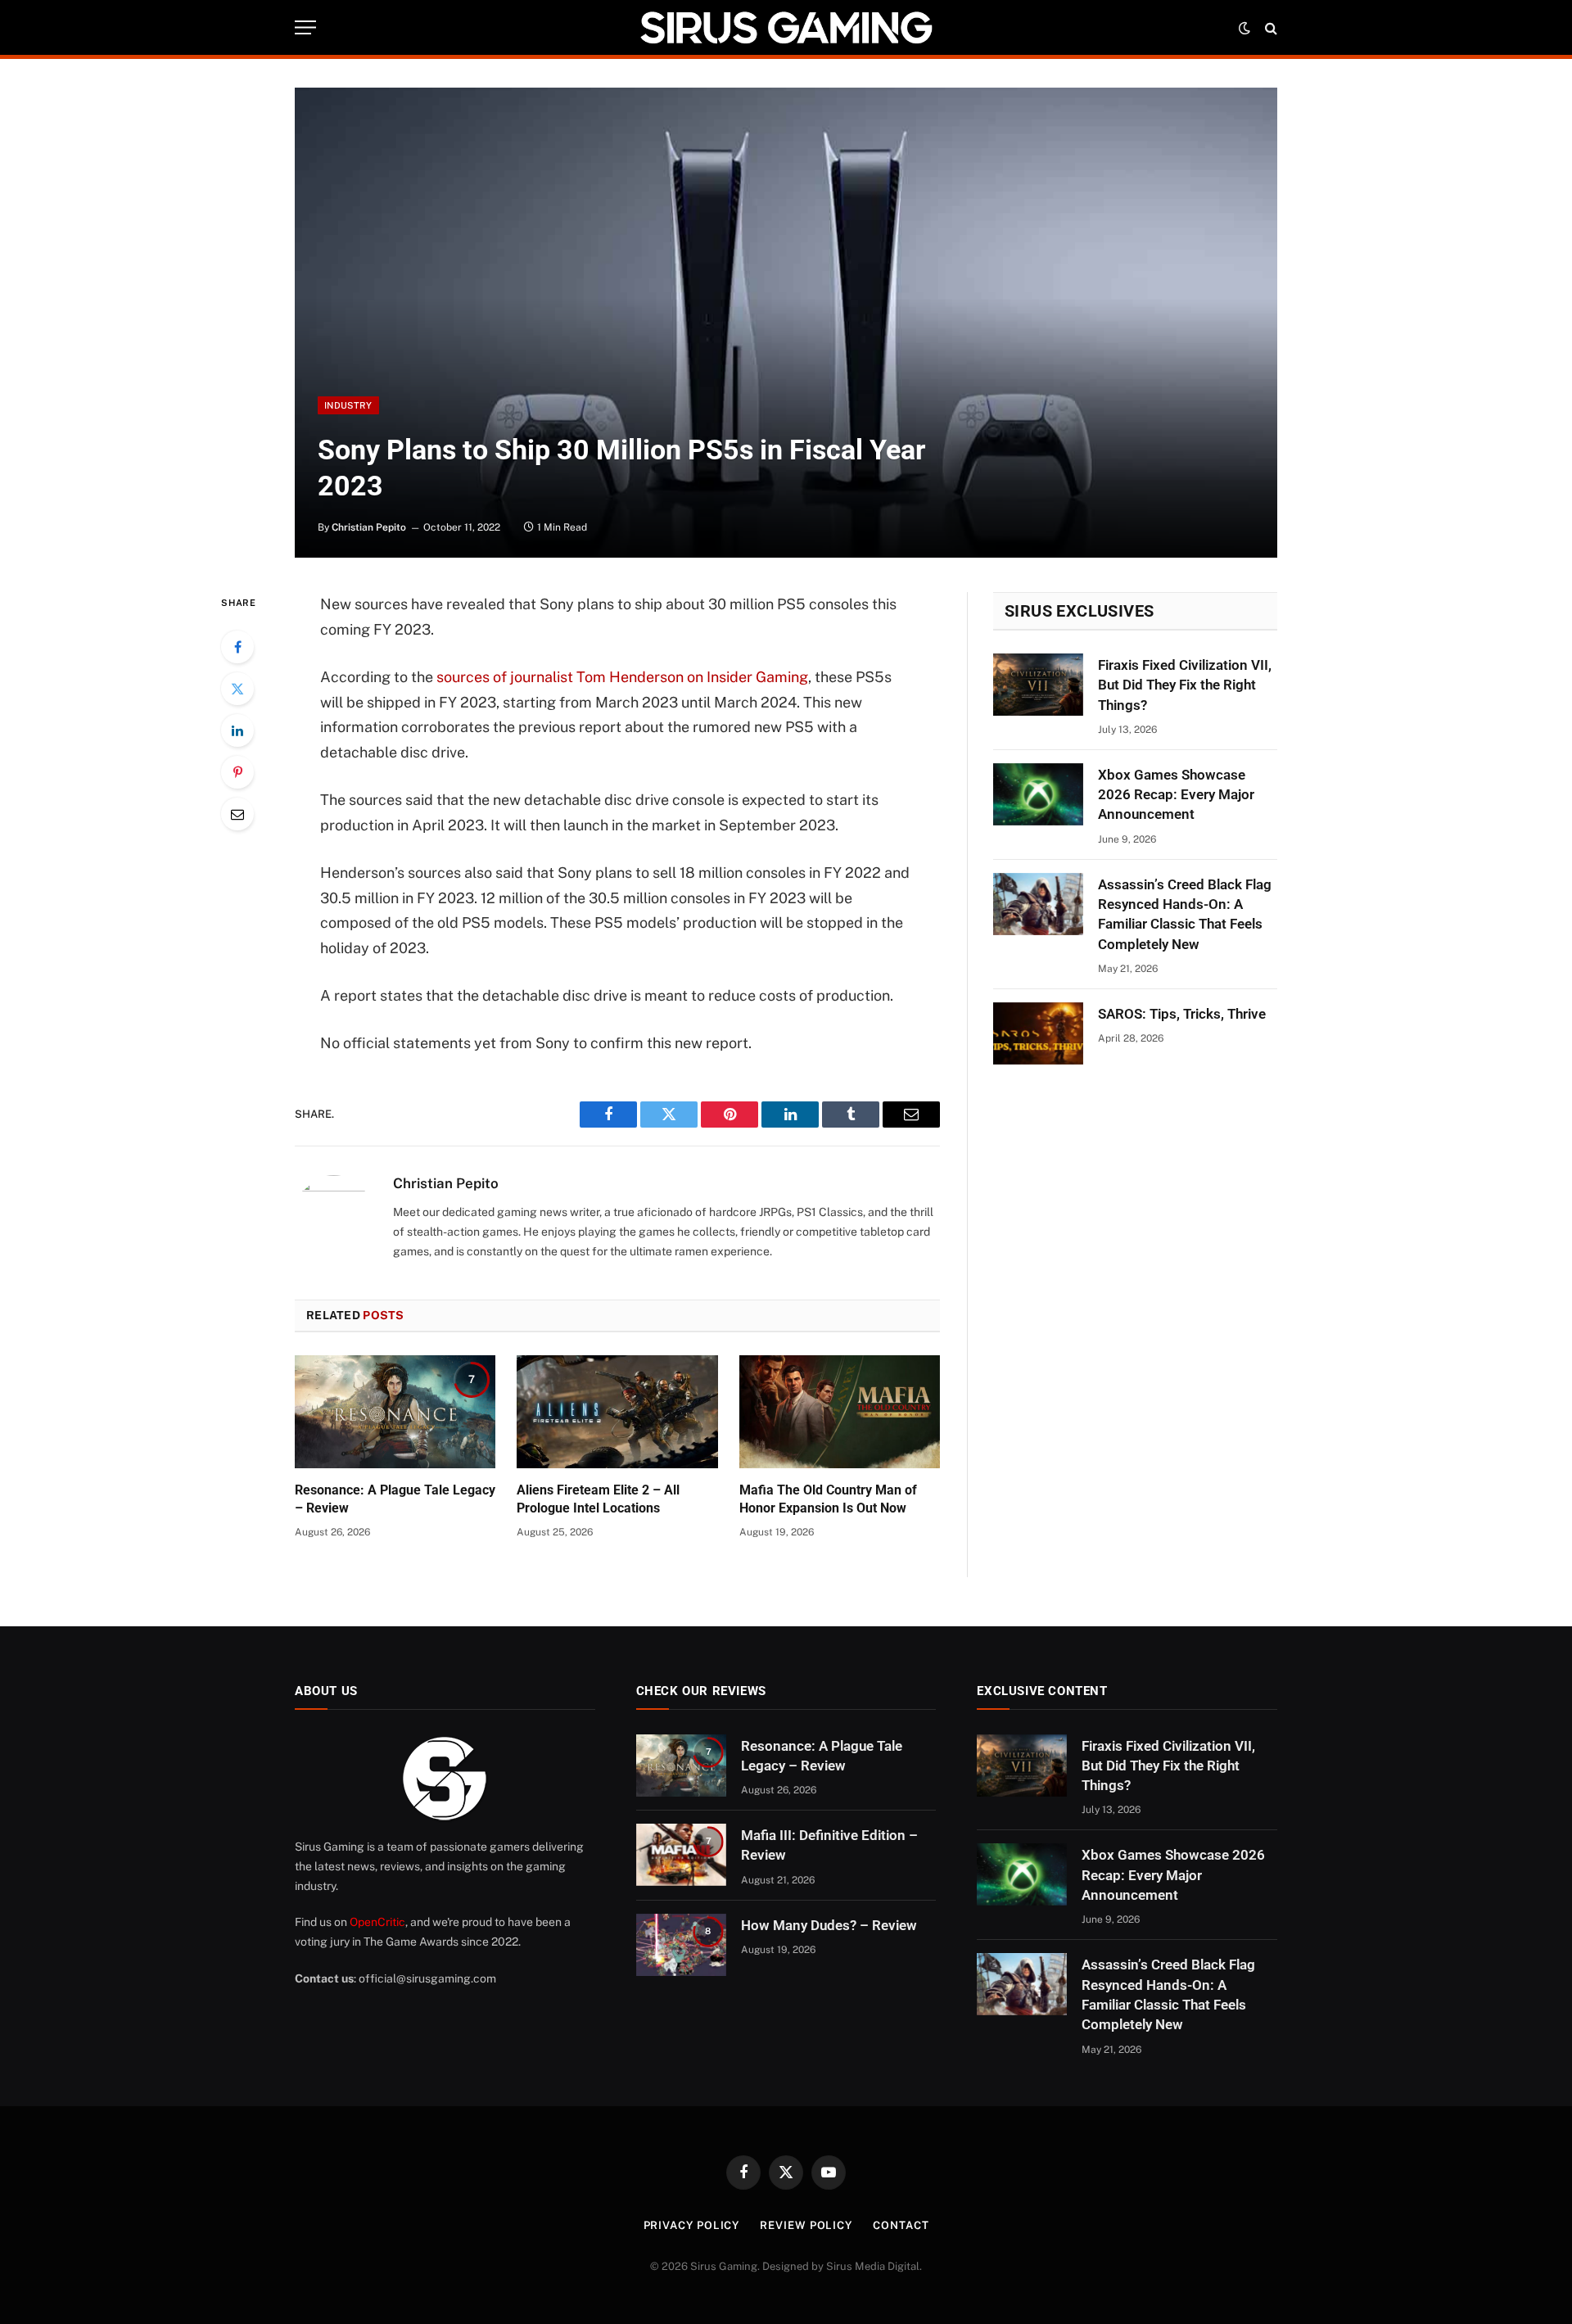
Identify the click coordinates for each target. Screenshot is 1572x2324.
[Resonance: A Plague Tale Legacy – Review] (395, 1412)
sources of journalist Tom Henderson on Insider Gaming (622, 677)
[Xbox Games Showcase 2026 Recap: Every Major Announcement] (1038, 794)
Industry (348, 405)
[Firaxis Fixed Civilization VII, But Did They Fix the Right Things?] (1038, 685)
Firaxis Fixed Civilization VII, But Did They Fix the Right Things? (1185, 685)
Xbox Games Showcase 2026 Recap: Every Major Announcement (1176, 795)
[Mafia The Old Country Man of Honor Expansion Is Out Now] (840, 1412)
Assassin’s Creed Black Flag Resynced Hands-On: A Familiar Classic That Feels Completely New (1185, 914)
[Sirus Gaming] (786, 27)
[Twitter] (237, 689)
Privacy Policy (692, 2225)
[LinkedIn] (237, 730)
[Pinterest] (237, 772)
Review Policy (806, 2225)
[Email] (237, 814)
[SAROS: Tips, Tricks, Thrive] (1038, 1033)
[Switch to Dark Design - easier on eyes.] (1244, 28)
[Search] (1269, 27)
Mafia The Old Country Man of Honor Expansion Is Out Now (828, 1499)
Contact (901, 2225)
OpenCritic (377, 1922)
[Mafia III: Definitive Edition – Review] (681, 1855)
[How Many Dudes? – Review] (681, 1945)
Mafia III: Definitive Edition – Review (829, 1845)
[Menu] (305, 27)
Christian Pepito (369, 527)
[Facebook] (237, 647)
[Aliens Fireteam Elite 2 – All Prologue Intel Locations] (617, 1412)
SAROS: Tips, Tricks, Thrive (1182, 1014)
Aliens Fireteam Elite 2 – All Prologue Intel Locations (598, 1499)
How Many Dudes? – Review (829, 1925)
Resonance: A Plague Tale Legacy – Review (395, 1499)
